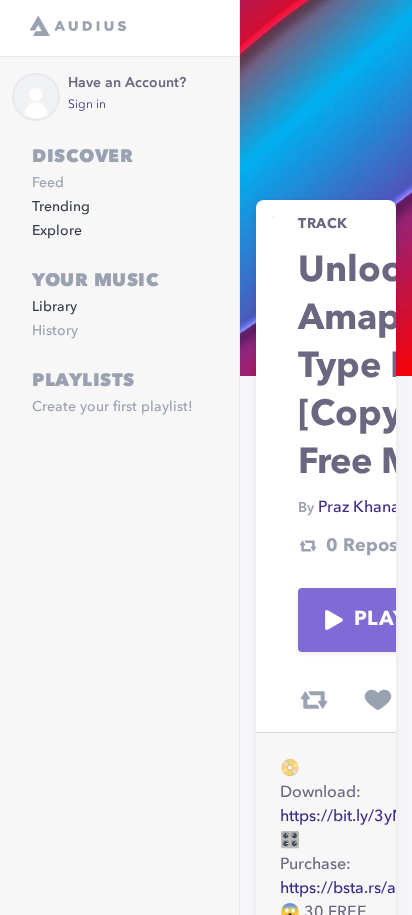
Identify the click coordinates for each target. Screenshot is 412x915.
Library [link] (54, 307)
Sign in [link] (87, 105)
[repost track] (314, 700)
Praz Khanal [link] (361, 508)
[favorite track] (378, 700)
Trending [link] (61, 207)
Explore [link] (57, 231)
